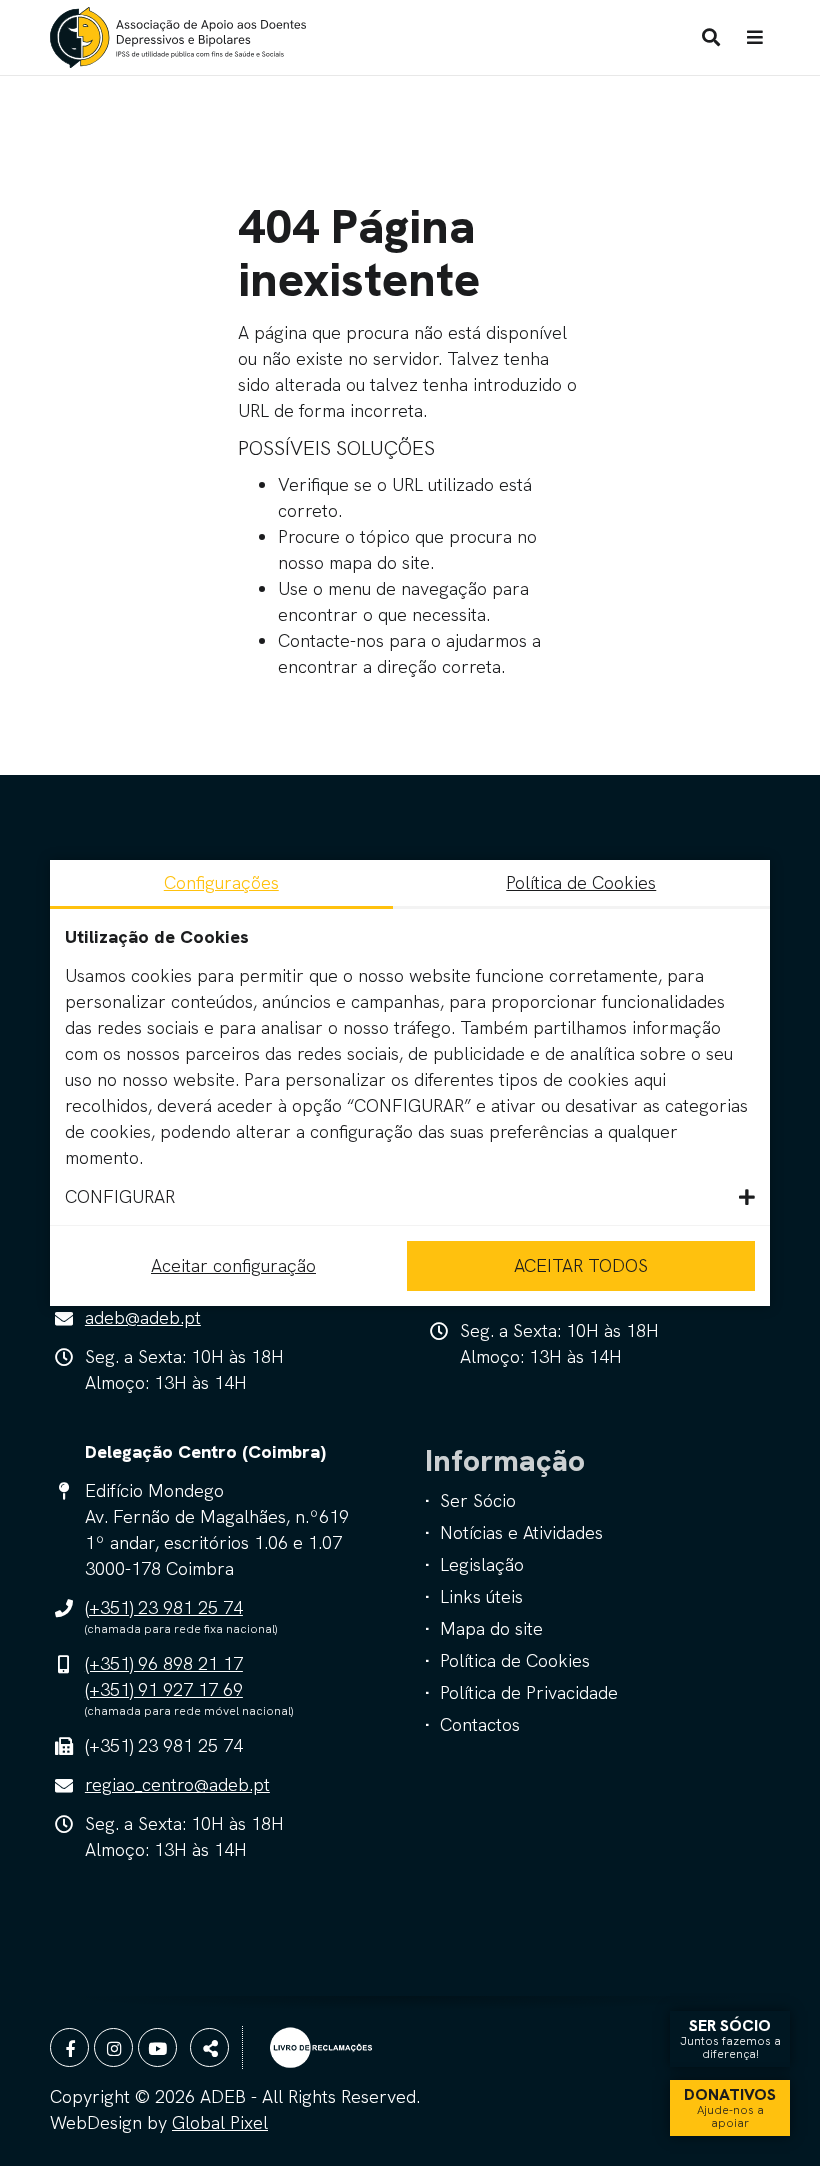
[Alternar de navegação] (755, 38)
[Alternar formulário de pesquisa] (711, 38)
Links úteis (481, 1596)
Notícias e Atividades (521, 1532)
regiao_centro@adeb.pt (177, 1784)
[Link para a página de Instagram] (113, 2047)
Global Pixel (220, 2122)
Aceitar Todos (581, 1265)
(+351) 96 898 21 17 (164, 1663)
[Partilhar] (209, 2047)
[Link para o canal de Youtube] (157, 2047)
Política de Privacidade (529, 1692)
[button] (410, 1197)
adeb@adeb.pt (143, 1317)
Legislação (482, 1564)
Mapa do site (491, 1628)
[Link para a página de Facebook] (69, 2047)
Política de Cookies (515, 1660)
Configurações (221, 882)
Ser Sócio (478, 1500)
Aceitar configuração (233, 1265)
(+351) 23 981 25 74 (164, 1607)
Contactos (480, 1724)
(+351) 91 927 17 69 (164, 1689)
